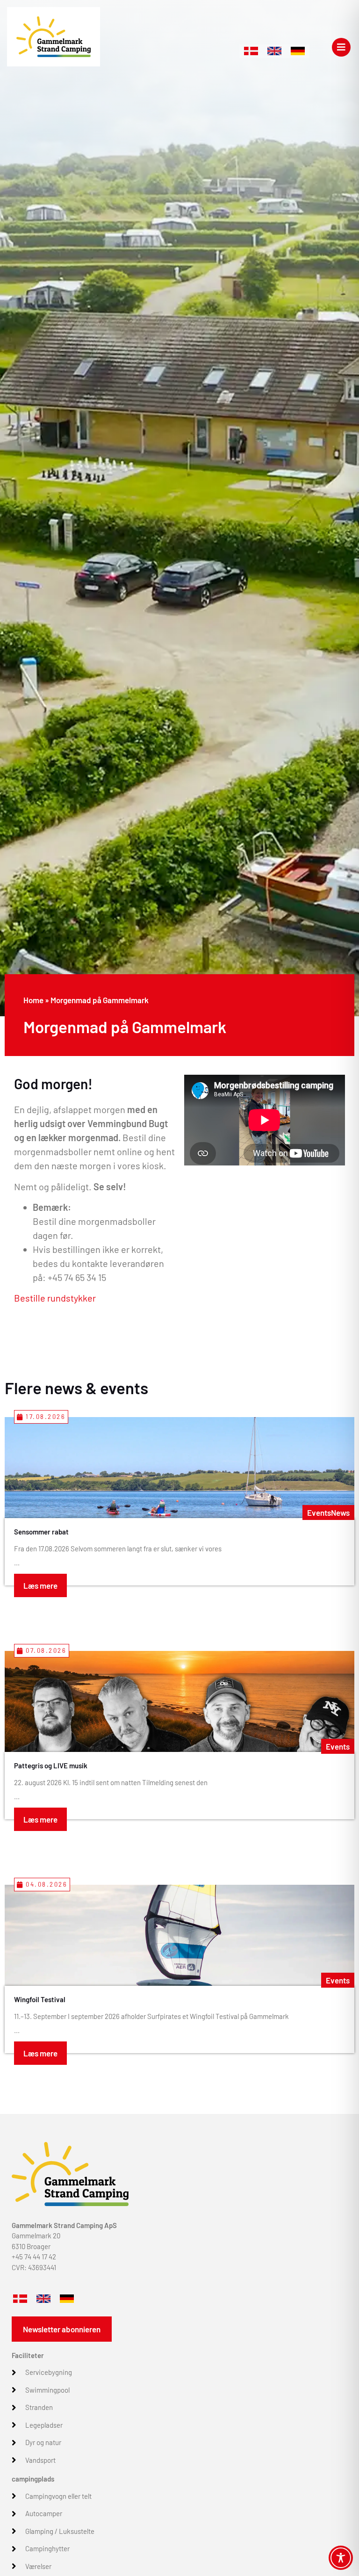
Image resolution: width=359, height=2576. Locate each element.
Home (33, 1000)
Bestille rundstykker (55, 1298)
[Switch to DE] (298, 51)
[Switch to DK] (251, 51)
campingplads (33, 2479)
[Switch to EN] (274, 51)
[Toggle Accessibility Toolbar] (341, 2558)
